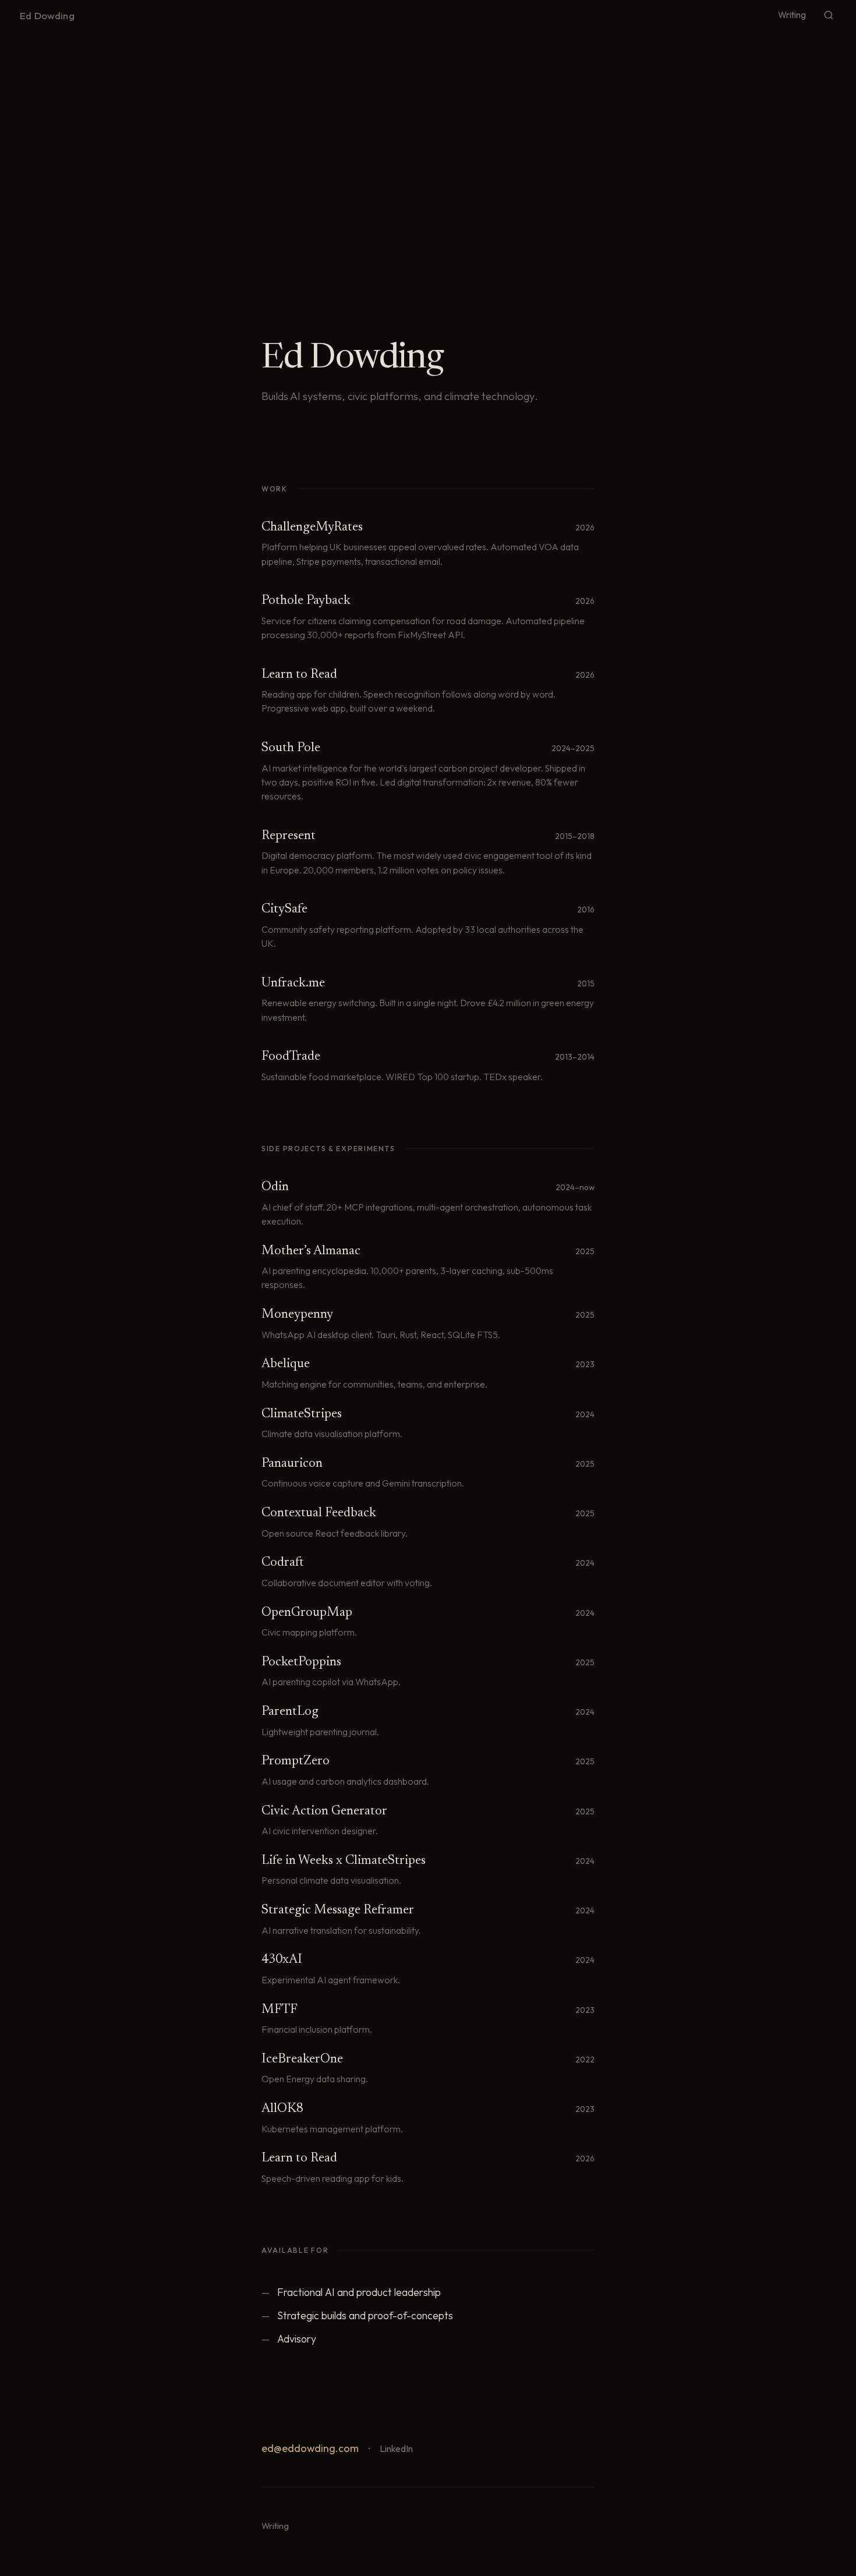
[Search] (829, 15)
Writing (792, 15)
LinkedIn (396, 2448)
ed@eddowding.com (310, 2448)
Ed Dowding (47, 15)
